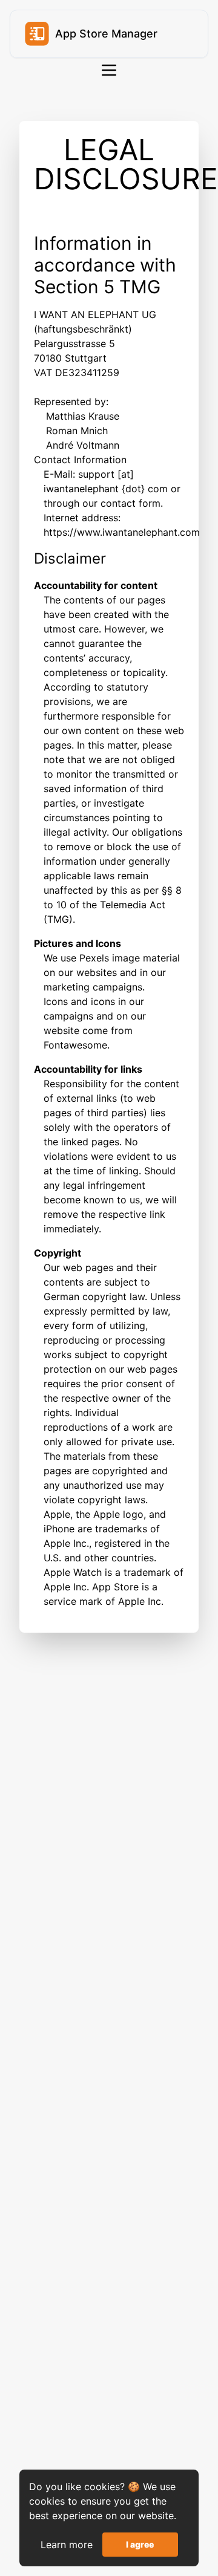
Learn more (67, 2545)
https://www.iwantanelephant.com (122, 532)
